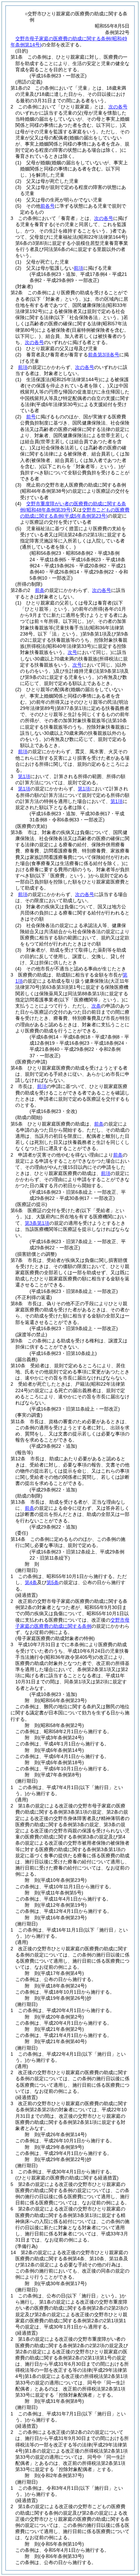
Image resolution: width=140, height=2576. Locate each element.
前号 (31, 417)
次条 (96, 1006)
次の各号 (118, 107)
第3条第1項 (37, 1223)
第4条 (31, 1582)
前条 (40, 590)
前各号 (48, 206)
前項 (78, 268)
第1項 (24, 776)
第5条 (53, 1582)
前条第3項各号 (104, 355)
